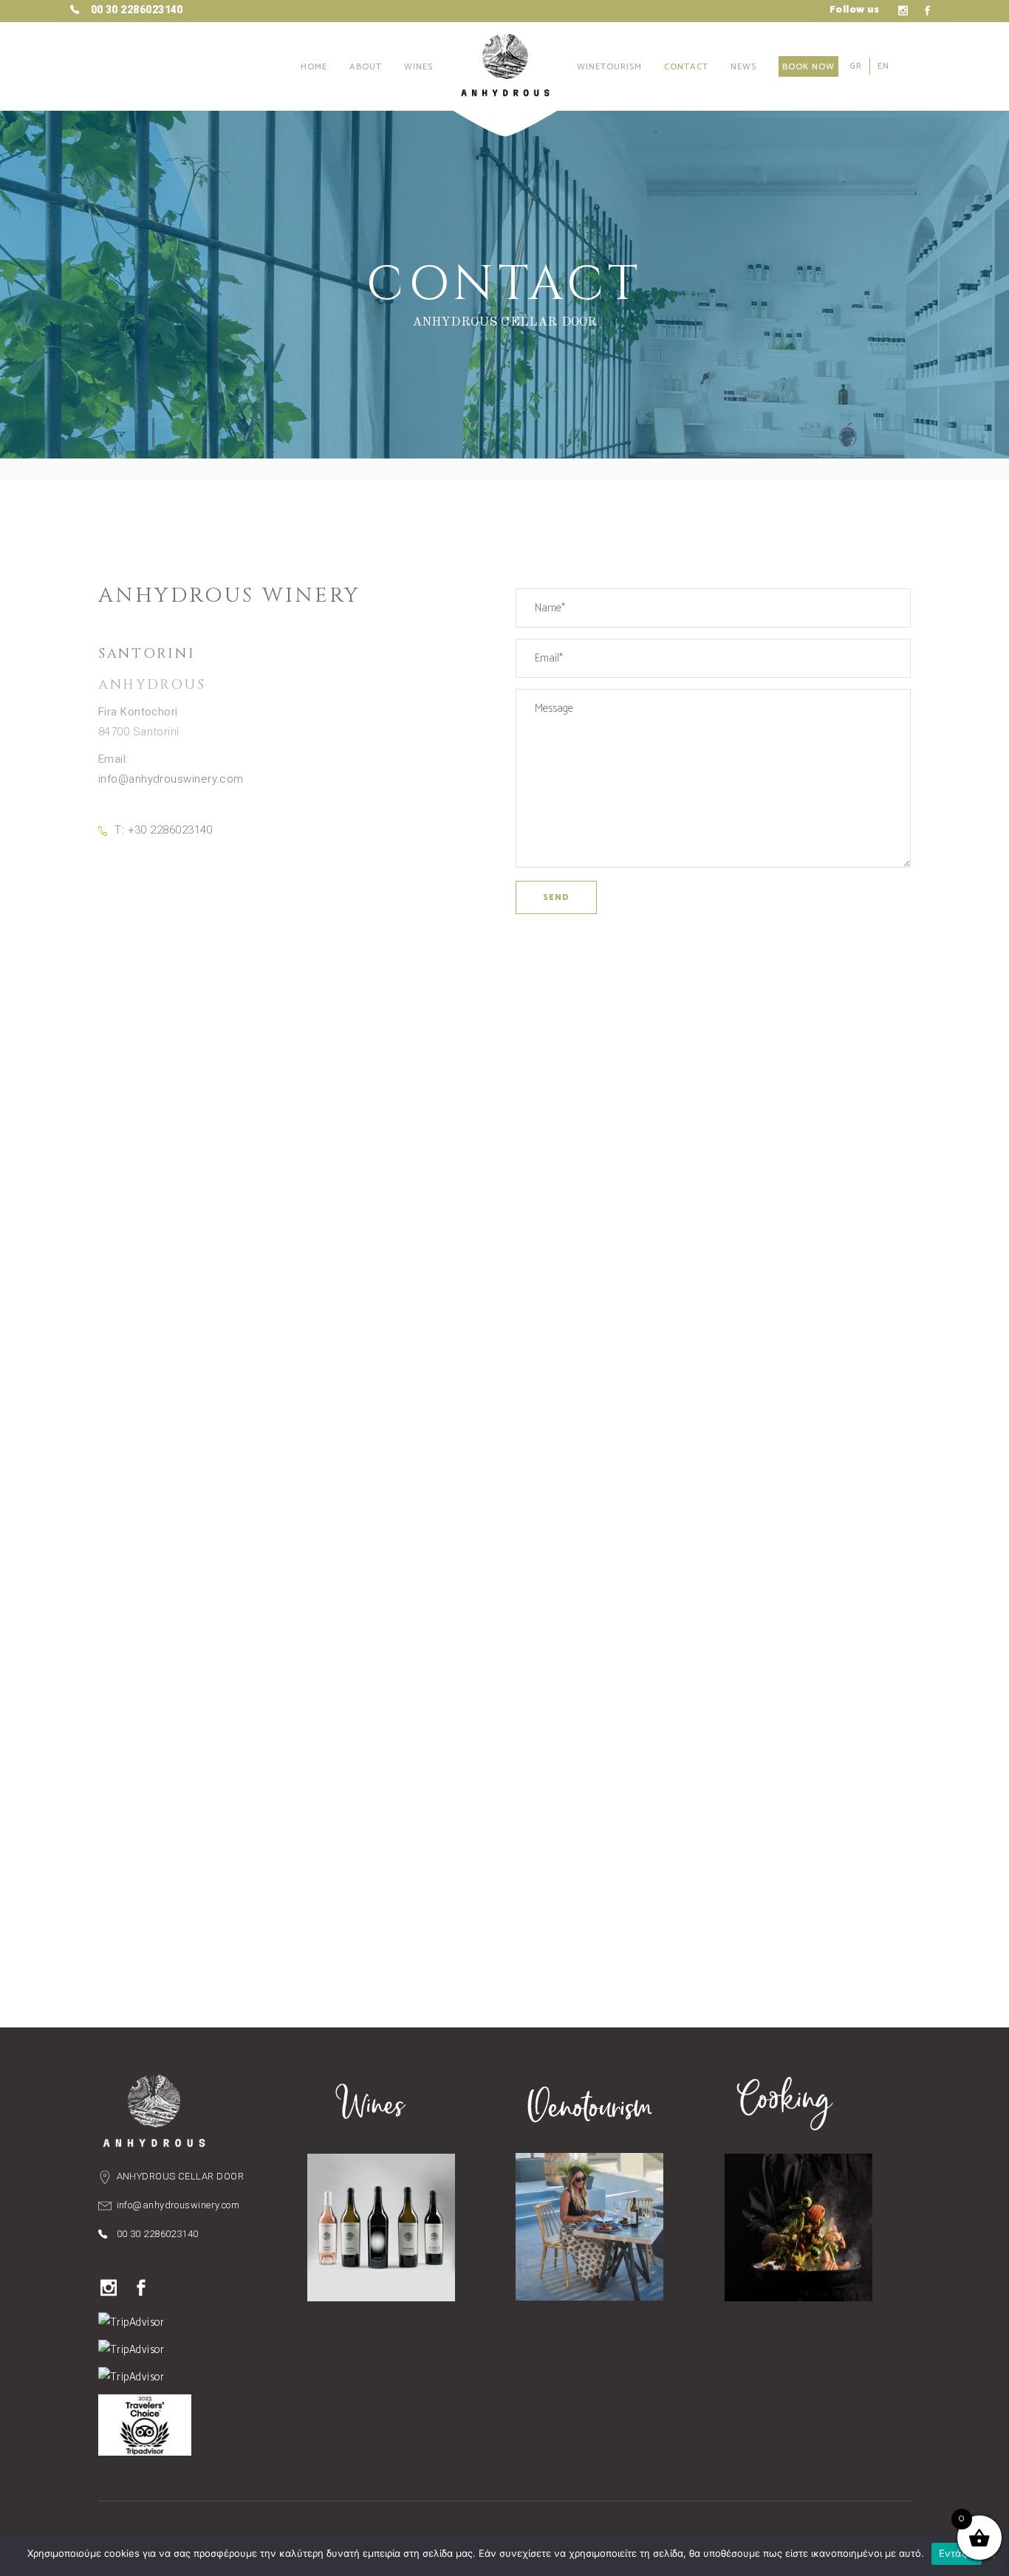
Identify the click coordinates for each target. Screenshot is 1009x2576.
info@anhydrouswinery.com (171, 779)
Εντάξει (957, 2553)
